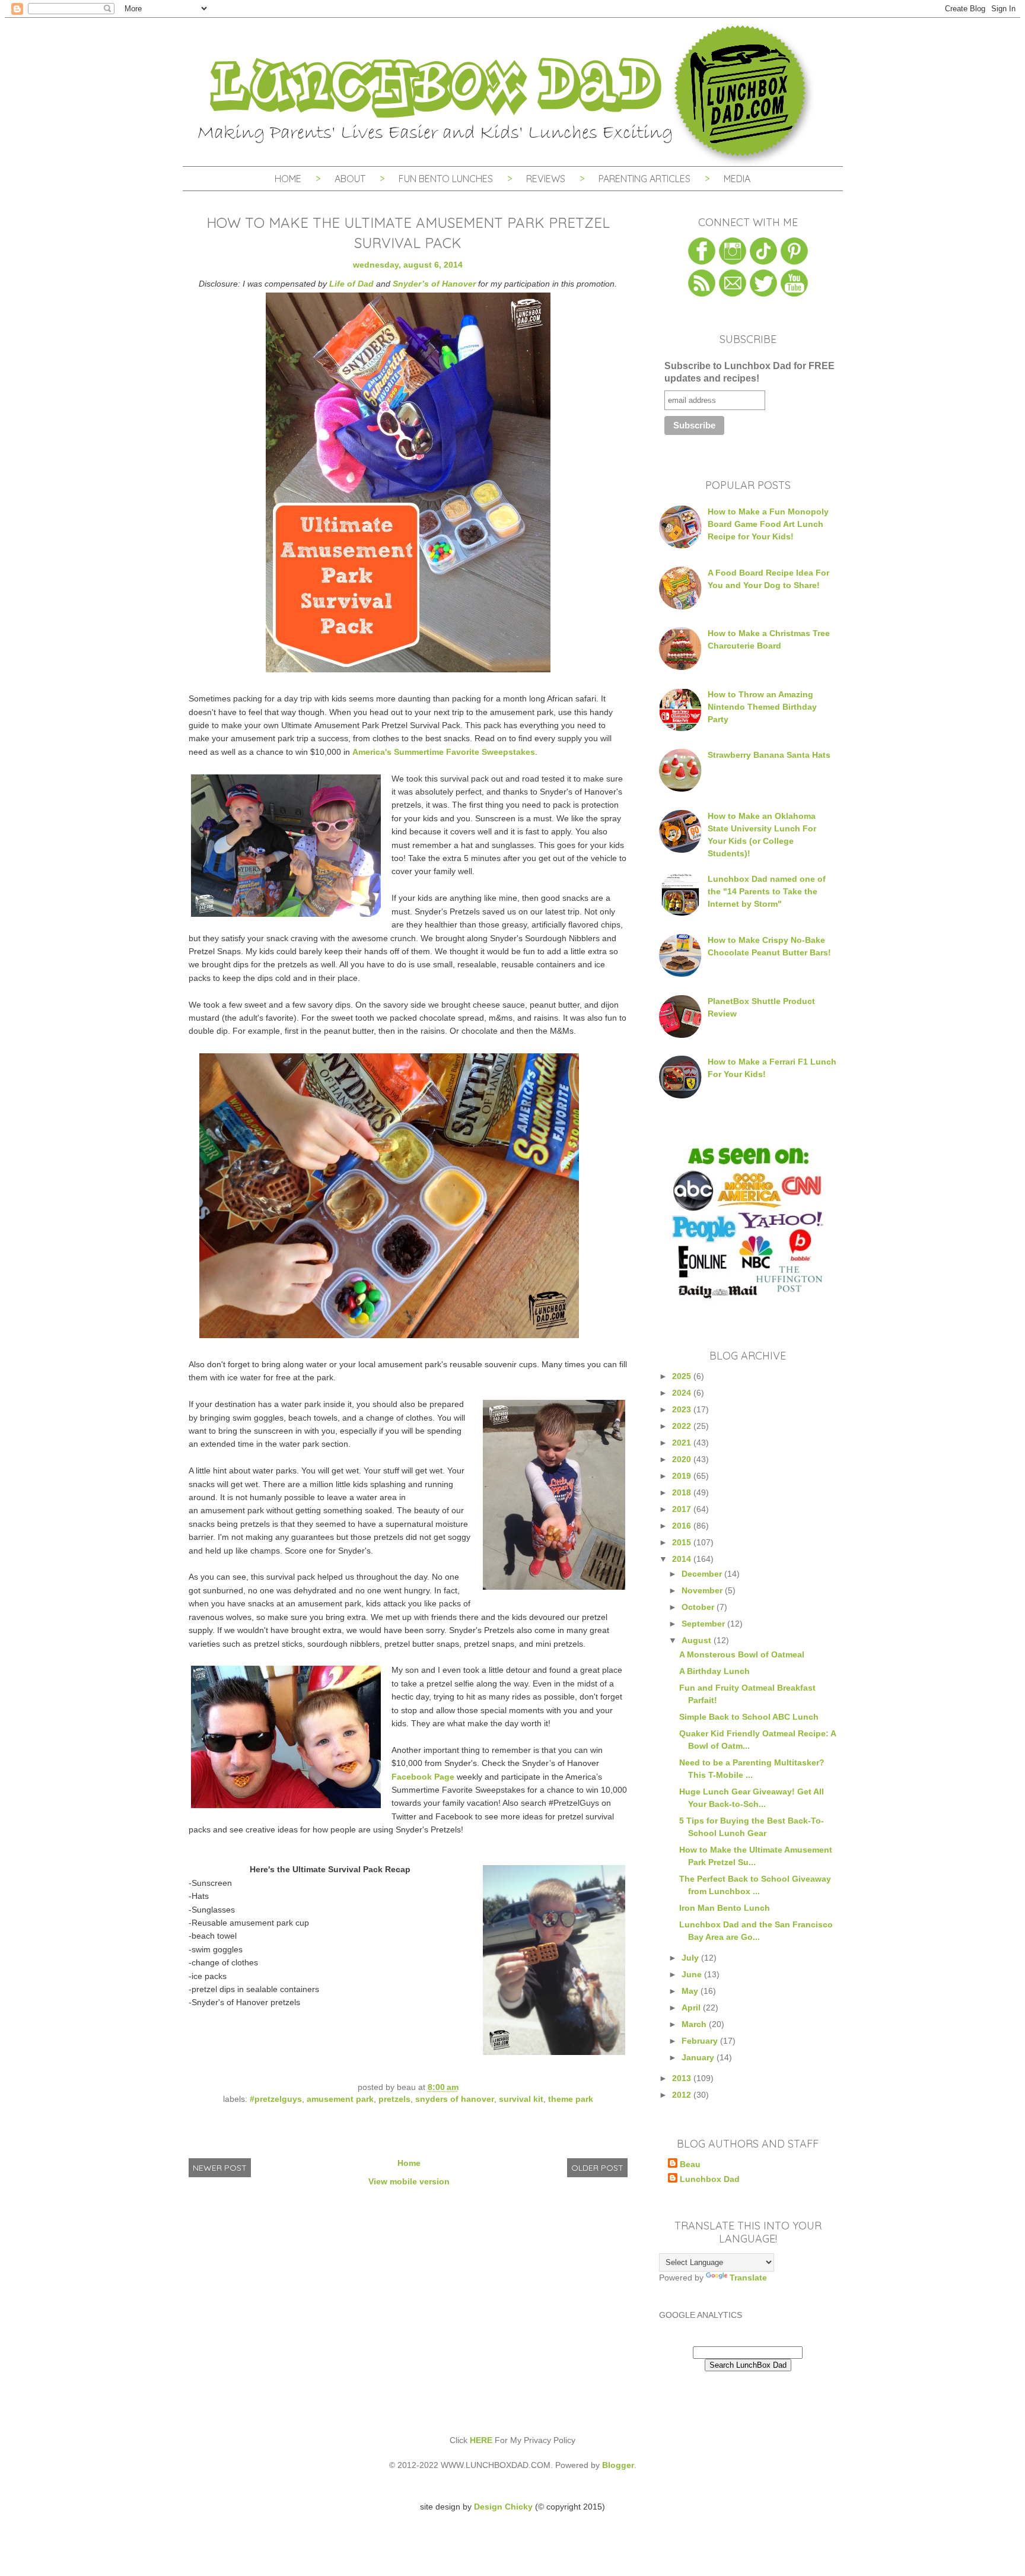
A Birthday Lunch (714, 1671)
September (704, 1624)
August (698, 1640)
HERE (481, 2440)
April (692, 2008)
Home (288, 179)
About (351, 179)
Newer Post (220, 2168)
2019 (683, 1476)
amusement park (340, 2099)
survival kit (521, 2099)
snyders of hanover (455, 2099)
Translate (748, 2278)
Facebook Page (423, 1777)
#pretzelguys (276, 2099)
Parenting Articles (644, 179)
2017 (683, 1509)
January (699, 2057)
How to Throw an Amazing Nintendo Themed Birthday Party (762, 707)
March (695, 2024)
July (691, 1958)
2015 (683, 1542)
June (693, 1974)
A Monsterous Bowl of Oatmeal (742, 1654)
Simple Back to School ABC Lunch (749, 1717)
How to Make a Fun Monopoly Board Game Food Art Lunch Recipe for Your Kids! (768, 524)
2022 (683, 1426)
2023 (683, 1409)
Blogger (618, 2465)
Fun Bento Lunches (446, 179)
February (701, 2041)
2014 (683, 1559)
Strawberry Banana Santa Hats (769, 755)
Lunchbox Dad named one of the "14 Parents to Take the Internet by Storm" (767, 891)
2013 (683, 2078)
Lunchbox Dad (710, 2179)
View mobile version (409, 2181)
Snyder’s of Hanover (434, 284)
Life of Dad (351, 284)
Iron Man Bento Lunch (725, 1908)
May (691, 1991)
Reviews (546, 179)
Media (737, 179)
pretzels (394, 2099)
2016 (683, 1526)
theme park (571, 2099)
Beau (690, 2164)
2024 (683, 1393)
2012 (683, 2095)
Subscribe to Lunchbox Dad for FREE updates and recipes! (749, 372)
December (703, 1574)
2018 (683, 1492)
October (699, 1607)
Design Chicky (503, 2507)
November (703, 1590)
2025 (683, 1376)
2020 (683, 1459)
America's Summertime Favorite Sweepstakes (444, 752)
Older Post (597, 2168)
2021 (683, 1443)
